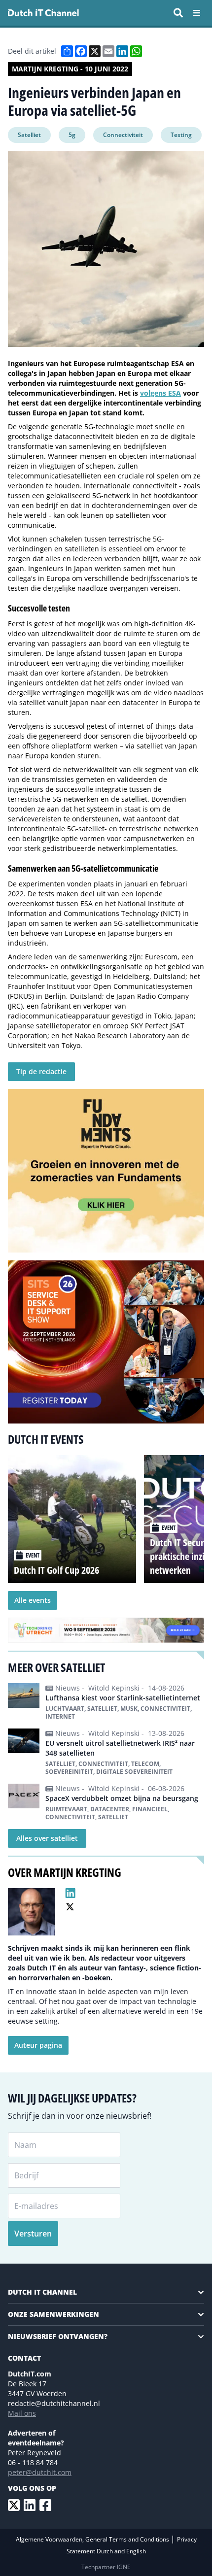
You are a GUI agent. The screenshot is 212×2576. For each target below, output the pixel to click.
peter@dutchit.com (40, 2472)
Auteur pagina (38, 2045)
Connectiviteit (123, 135)
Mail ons (22, 2413)
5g (72, 135)
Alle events (33, 1600)
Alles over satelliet (47, 1838)
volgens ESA (160, 393)
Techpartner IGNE (106, 2567)
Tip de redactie (41, 1071)
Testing (181, 135)
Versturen (33, 2234)
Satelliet (29, 135)
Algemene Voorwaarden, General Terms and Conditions (93, 2539)
